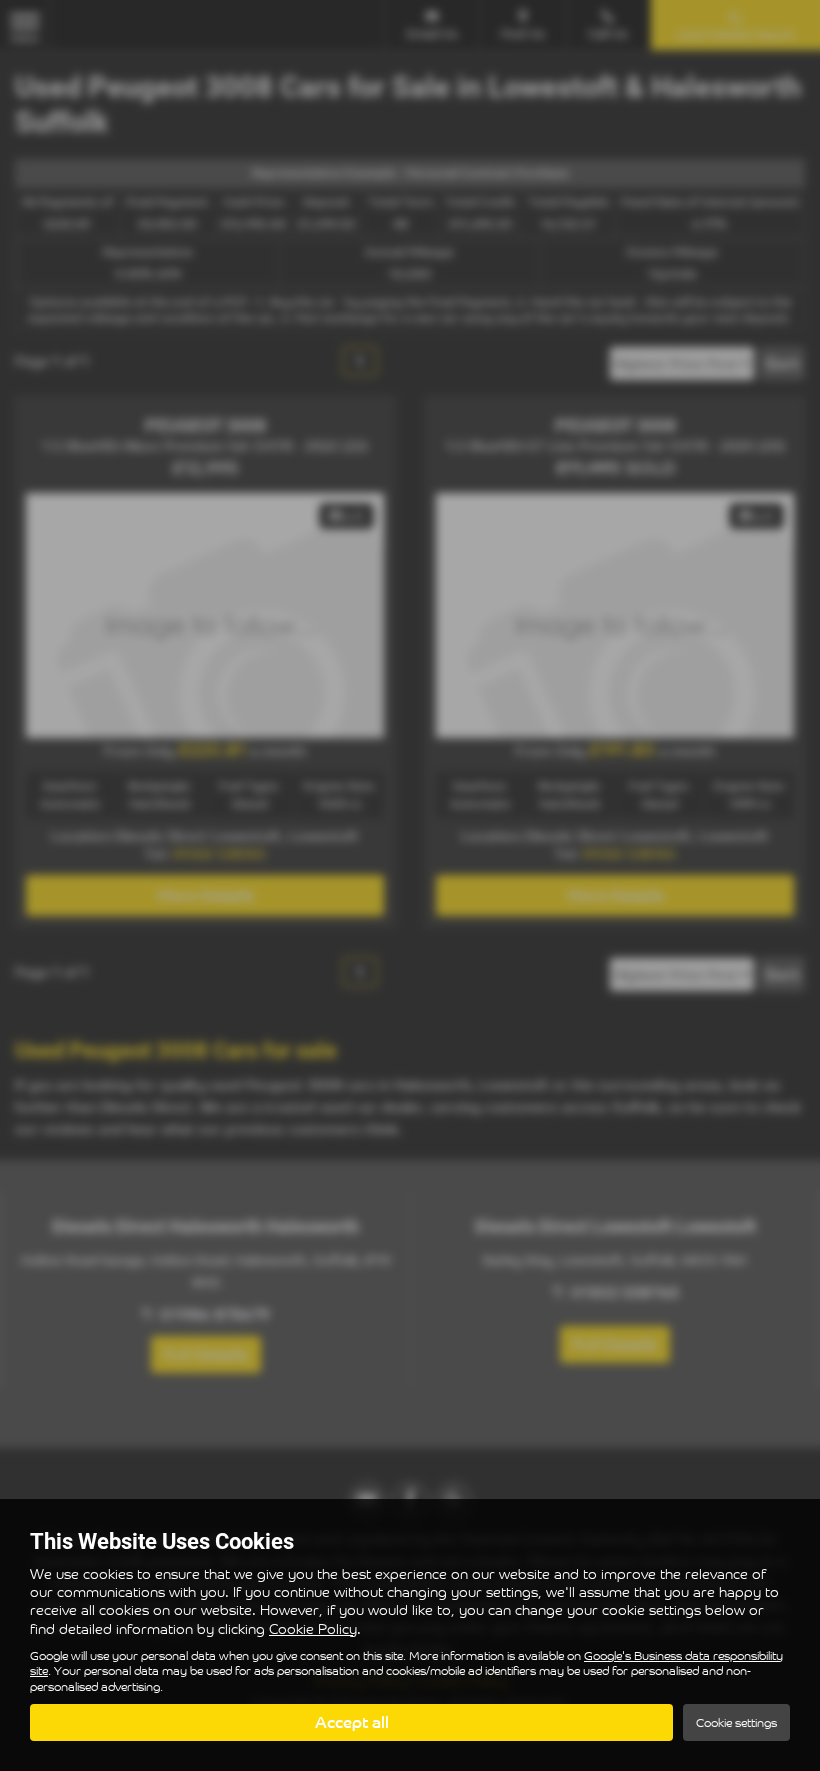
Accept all (352, 1722)
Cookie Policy (313, 1628)
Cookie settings (736, 1722)
